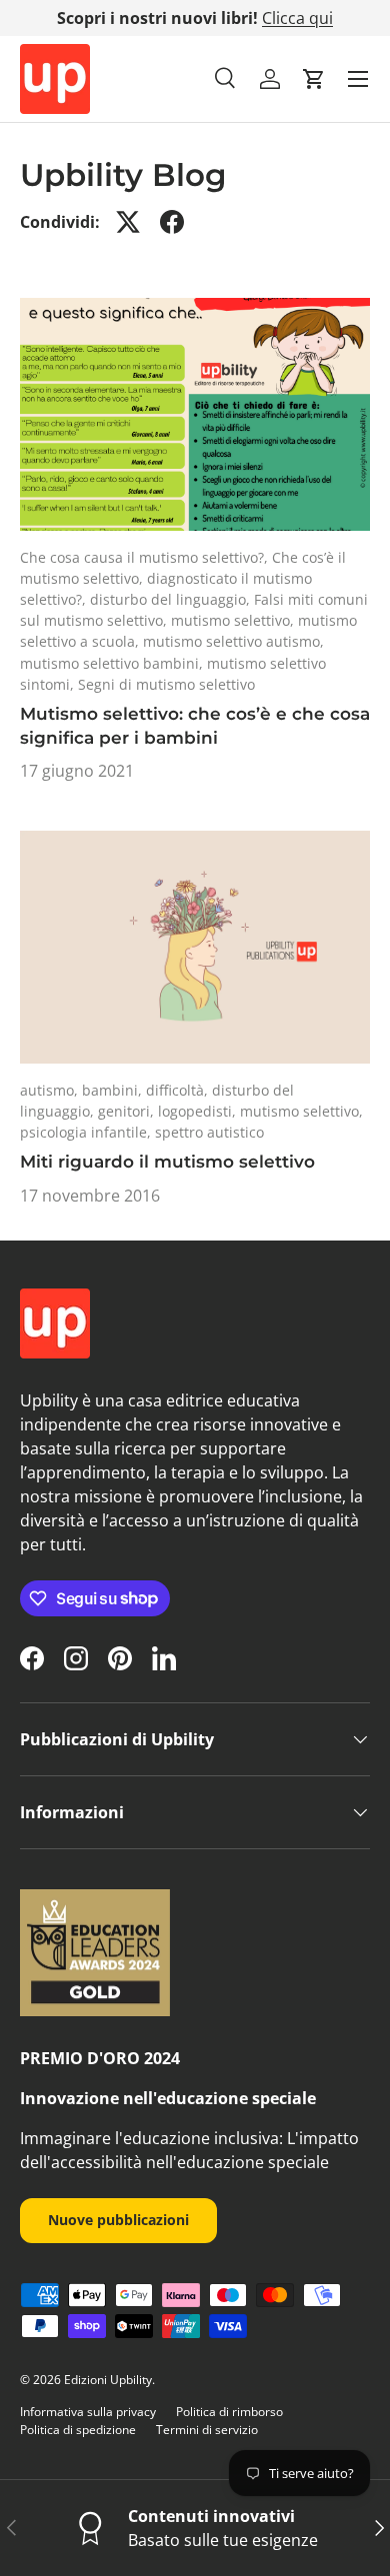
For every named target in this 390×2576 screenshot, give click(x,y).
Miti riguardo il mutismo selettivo (167, 1162)
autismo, (51, 1090)
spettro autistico (209, 1132)
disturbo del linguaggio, (172, 599)
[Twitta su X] (128, 222)
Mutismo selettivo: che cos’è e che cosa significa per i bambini (195, 726)
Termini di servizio (207, 2430)
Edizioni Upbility (108, 2380)
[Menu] (358, 79)
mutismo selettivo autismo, (233, 641)
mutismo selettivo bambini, (113, 663)
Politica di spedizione (78, 2430)
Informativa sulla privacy (88, 2412)
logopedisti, (199, 1111)
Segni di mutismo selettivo (166, 684)
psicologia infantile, (87, 1132)
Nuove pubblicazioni (118, 2220)
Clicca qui (297, 18)
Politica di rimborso (229, 2412)
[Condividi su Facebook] (172, 222)
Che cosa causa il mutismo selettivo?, (146, 557)
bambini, (114, 1090)
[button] (314, 79)
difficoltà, (179, 1090)
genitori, (128, 1111)
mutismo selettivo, (234, 620)
